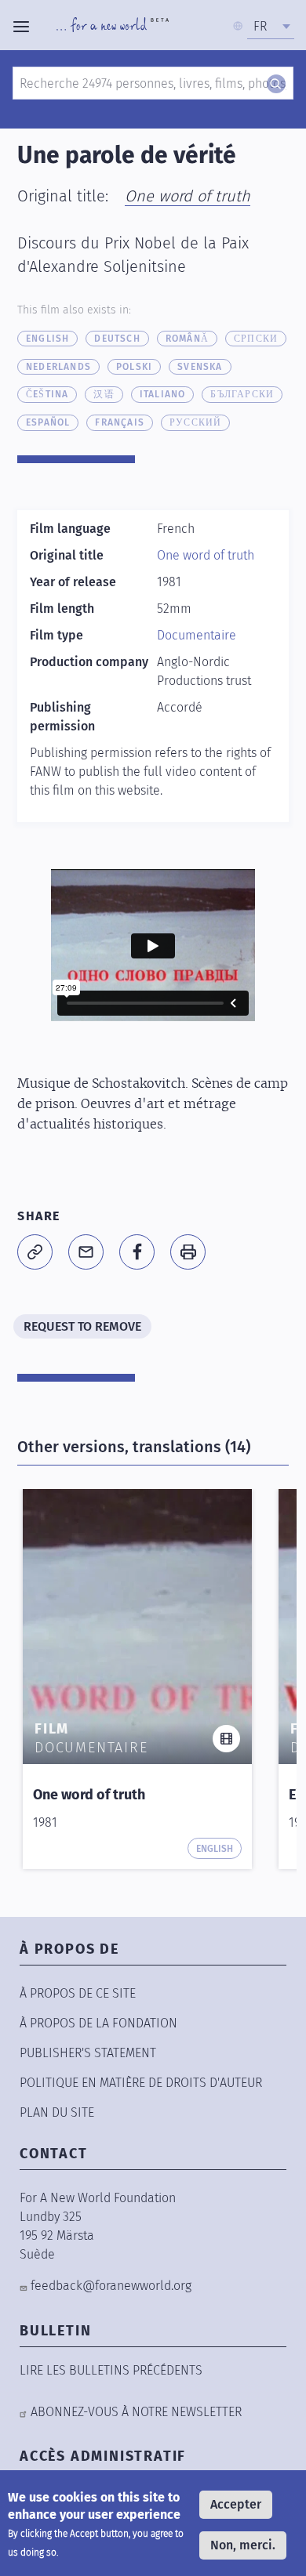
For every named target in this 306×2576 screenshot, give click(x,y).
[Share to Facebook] (137, 1252)
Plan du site (57, 2112)
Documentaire (197, 635)
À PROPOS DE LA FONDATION (98, 2023)
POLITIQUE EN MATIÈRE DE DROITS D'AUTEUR (141, 2083)
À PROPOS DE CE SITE (78, 1993)
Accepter (236, 2504)
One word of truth (188, 196)
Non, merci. (243, 2545)
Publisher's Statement (88, 2053)
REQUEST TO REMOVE (82, 1326)
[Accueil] (113, 27)
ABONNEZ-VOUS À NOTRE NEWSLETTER (136, 2412)
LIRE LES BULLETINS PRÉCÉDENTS (111, 2370)
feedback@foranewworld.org (111, 2286)
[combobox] (271, 27)
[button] (35, 1252)
